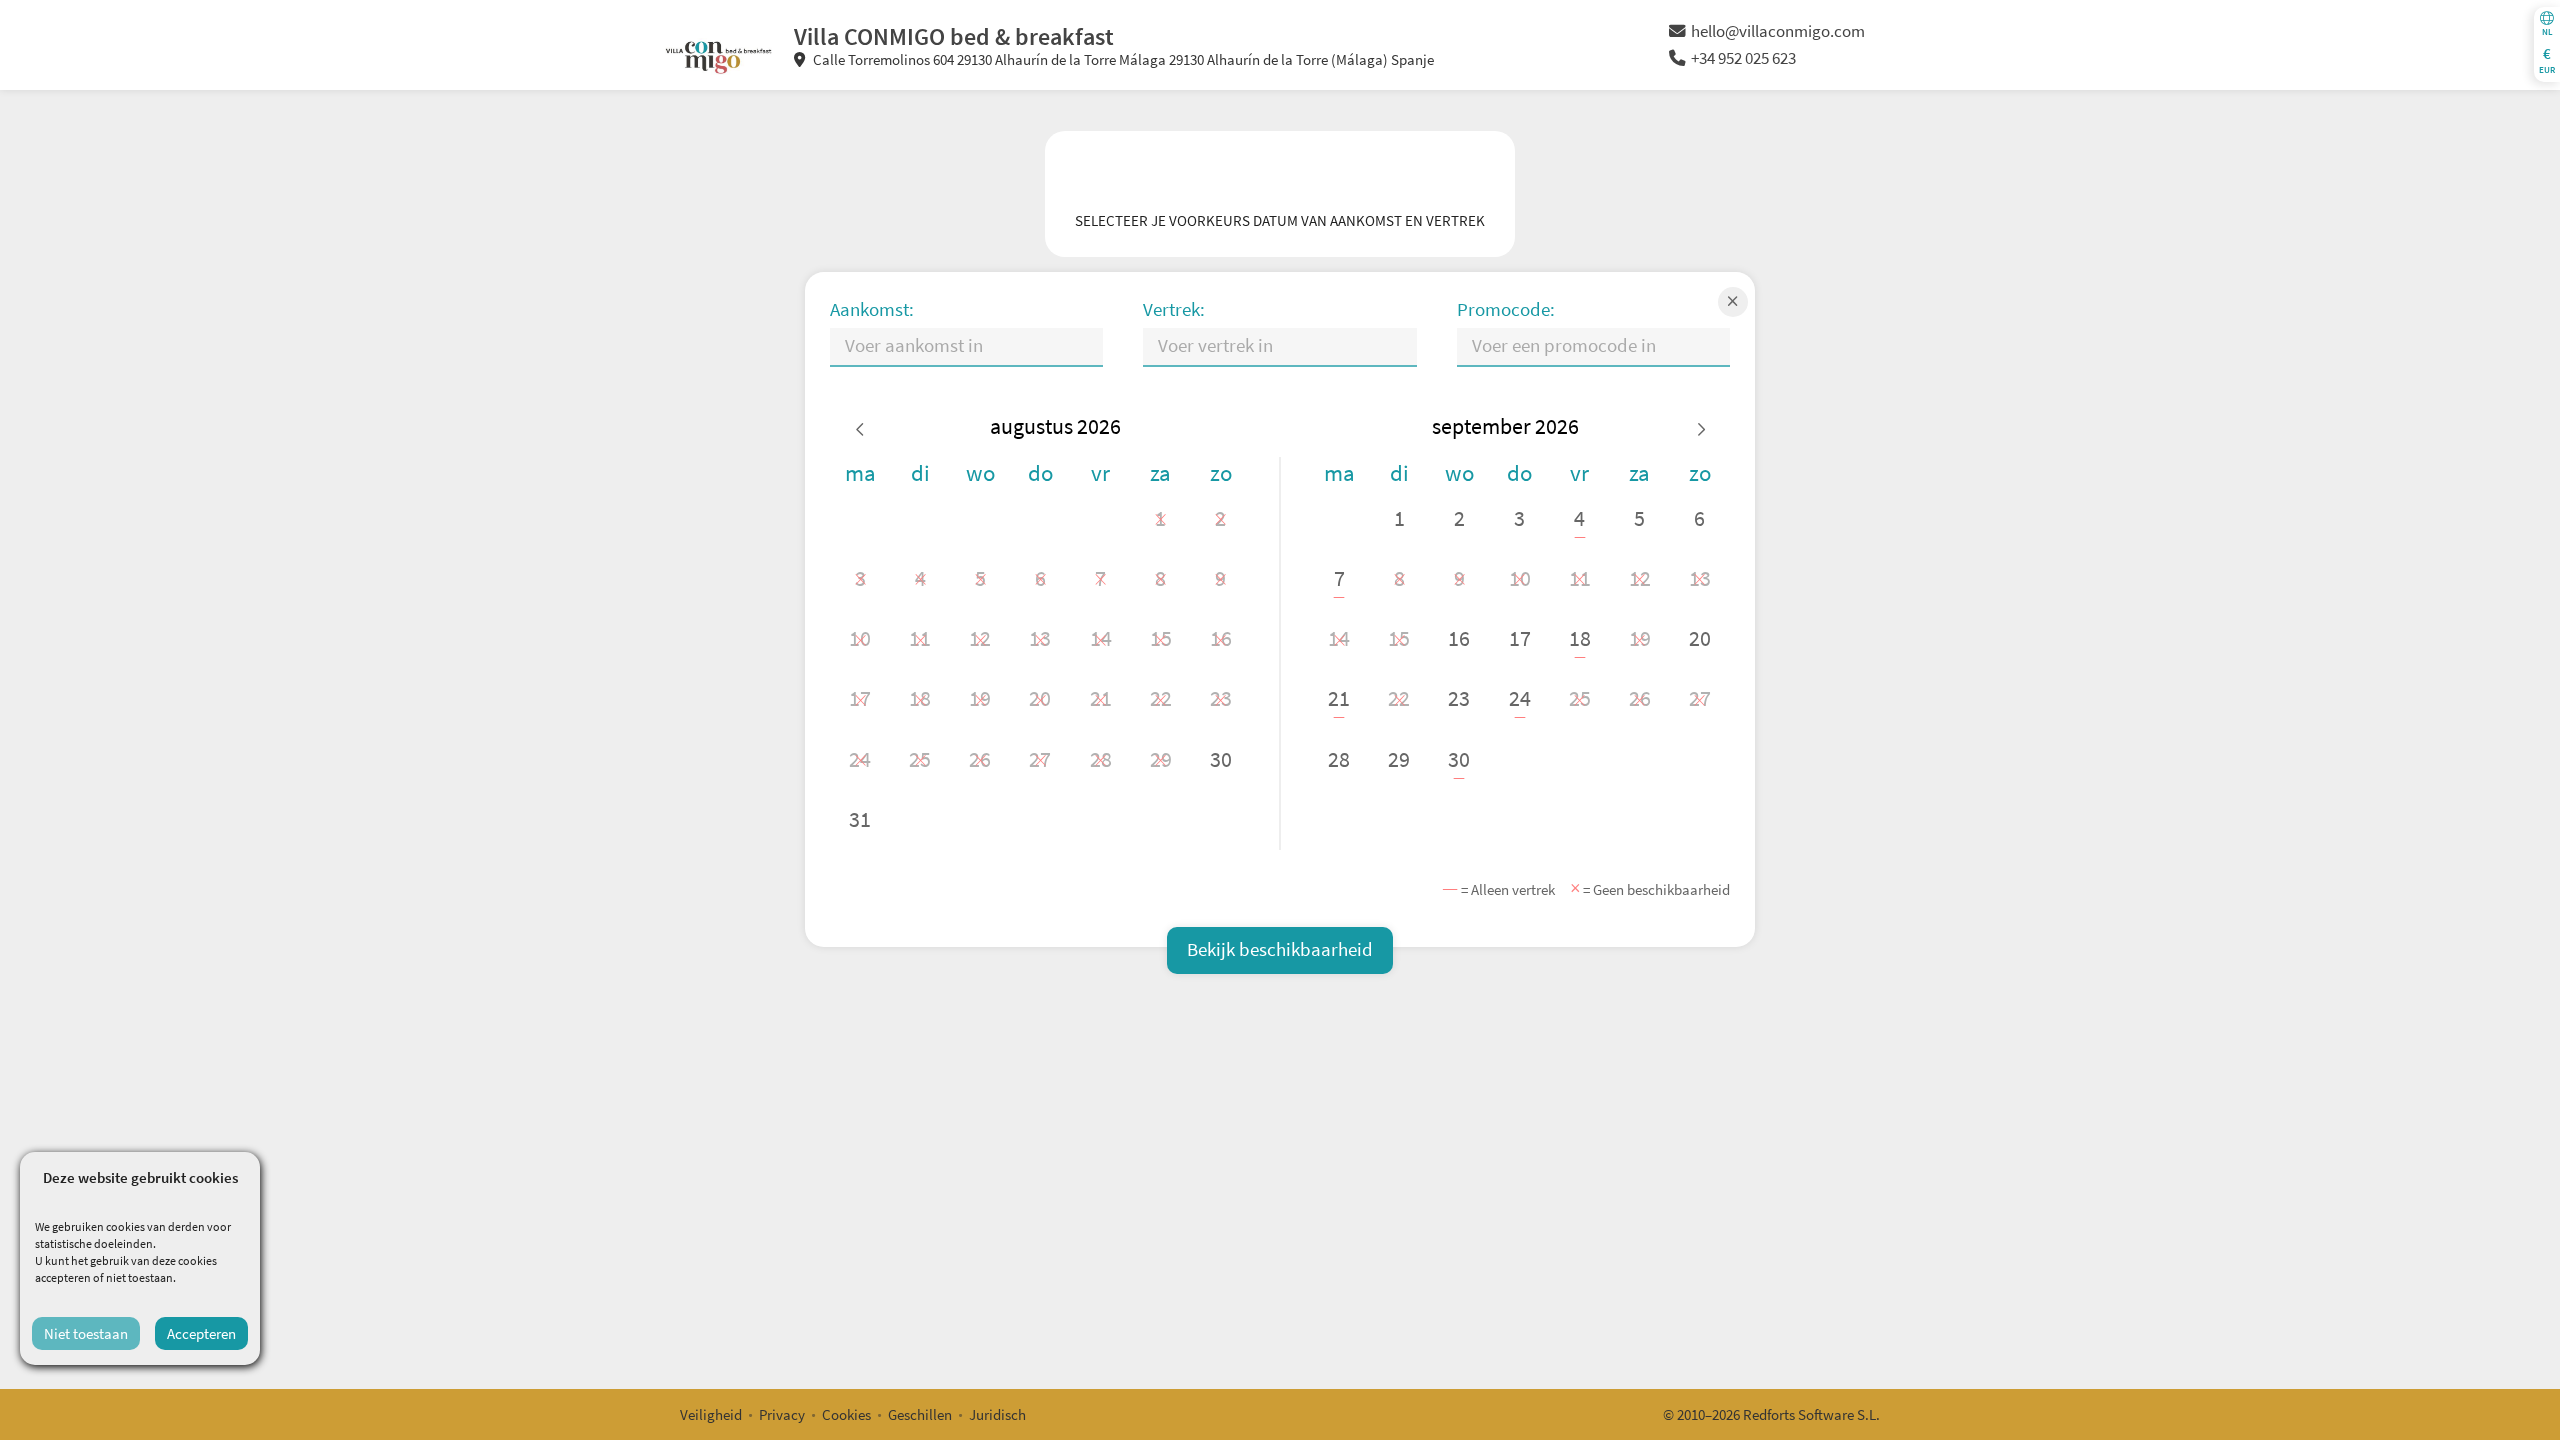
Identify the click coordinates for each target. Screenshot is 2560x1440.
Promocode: (1506, 309)
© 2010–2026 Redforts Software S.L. (1771, 1414)
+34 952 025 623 (1743, 58)
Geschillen (920, 1414)
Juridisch (997, 1414)
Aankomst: (872, 309)
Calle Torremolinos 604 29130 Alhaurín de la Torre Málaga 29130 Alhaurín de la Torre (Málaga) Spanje (1122, 59)
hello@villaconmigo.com (1778, 31)
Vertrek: (1174, 309)
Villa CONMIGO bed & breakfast (954, 36)
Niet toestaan (86, 1333)
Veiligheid (711, 1414)
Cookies (846, 1414)
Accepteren (201, 1333)
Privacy (782, 1414)
